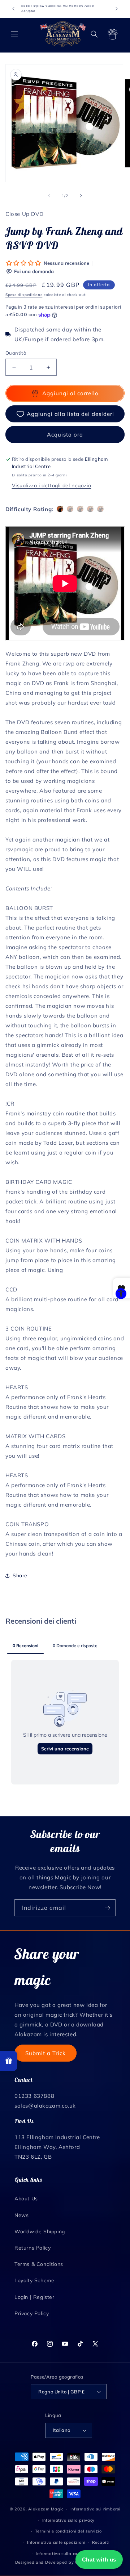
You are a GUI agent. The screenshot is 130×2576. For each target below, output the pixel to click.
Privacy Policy (32, 2313)
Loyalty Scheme (34, 2280)
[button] (14, 34)
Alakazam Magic (46, 2509)
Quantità (16, 353)
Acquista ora (65, 435)
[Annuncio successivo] (117, 9)
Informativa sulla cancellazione (68, 2554)
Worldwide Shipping (40, 2231)
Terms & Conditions (39, 2264)
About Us (26, 2199)
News (21, 2215)
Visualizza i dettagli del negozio (52, 485)
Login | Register (34, 2297)
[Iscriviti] (107, 1908)
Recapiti (101, 2542)
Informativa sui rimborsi (96, 2509)
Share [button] (20, 1575)
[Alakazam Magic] (63, 34)
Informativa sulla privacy (69, 2520)
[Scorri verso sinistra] (49, 196)
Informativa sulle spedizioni (56, 2542)
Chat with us (99, 2560)
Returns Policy (32, 2248)
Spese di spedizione (24, 295)
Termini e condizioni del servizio (68, 2531)
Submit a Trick (45, 2053)
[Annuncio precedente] (13, 9)
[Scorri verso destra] (81, 196)
